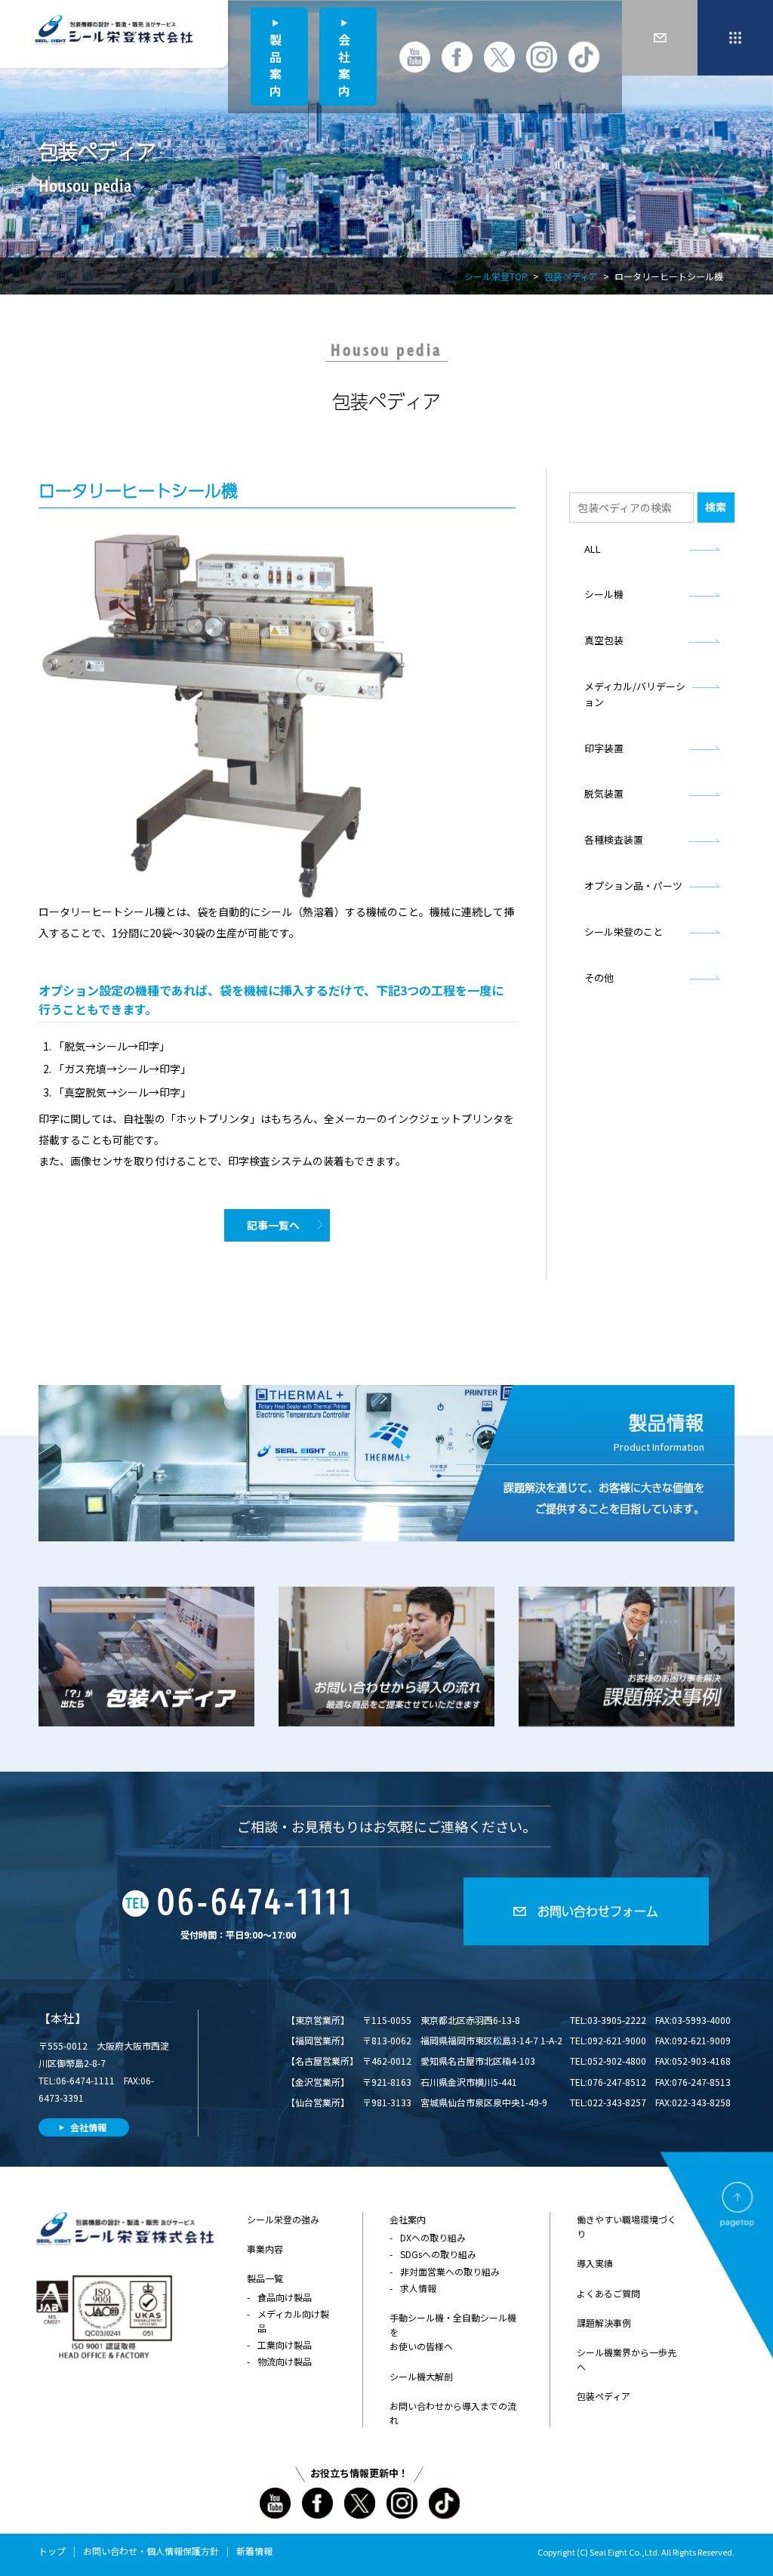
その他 (599, 978)
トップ (52, 2551)
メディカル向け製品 (293, 2321)
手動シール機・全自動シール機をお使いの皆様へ (453, 2332)
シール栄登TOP (496, 276)
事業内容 (265, 2249)
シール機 (604, 594)
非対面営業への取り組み (450, 2271)
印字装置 (604, 748)
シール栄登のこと (624, 932)
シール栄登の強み (283, 2219)
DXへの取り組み (433, 2237)
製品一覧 (265, 2278)
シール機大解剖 (421, 2376)
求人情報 (418, 2288)
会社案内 (344, 65)
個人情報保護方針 (183, 2551)
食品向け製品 (285, 2297)
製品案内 (276, 65)
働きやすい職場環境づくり (627, 2226)
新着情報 (254, 2551)
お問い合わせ (110, 2551)
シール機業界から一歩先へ (627, 2359)
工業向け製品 (285, 2345)
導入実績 (595, 2263)
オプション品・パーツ (633, 885)
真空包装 (604, 640)
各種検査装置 (614, 839)
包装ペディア (571, 276)
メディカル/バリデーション (635, 694)
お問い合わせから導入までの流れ (453, 2413)
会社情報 (88, 2127)
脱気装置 (604, 793)
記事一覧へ (273, 1225)
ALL (593, 549)
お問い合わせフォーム (598, 1911)
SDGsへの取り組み (438, 2254)
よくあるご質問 (608, 2293)
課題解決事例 (604, 2323)
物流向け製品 (285, 2361)
